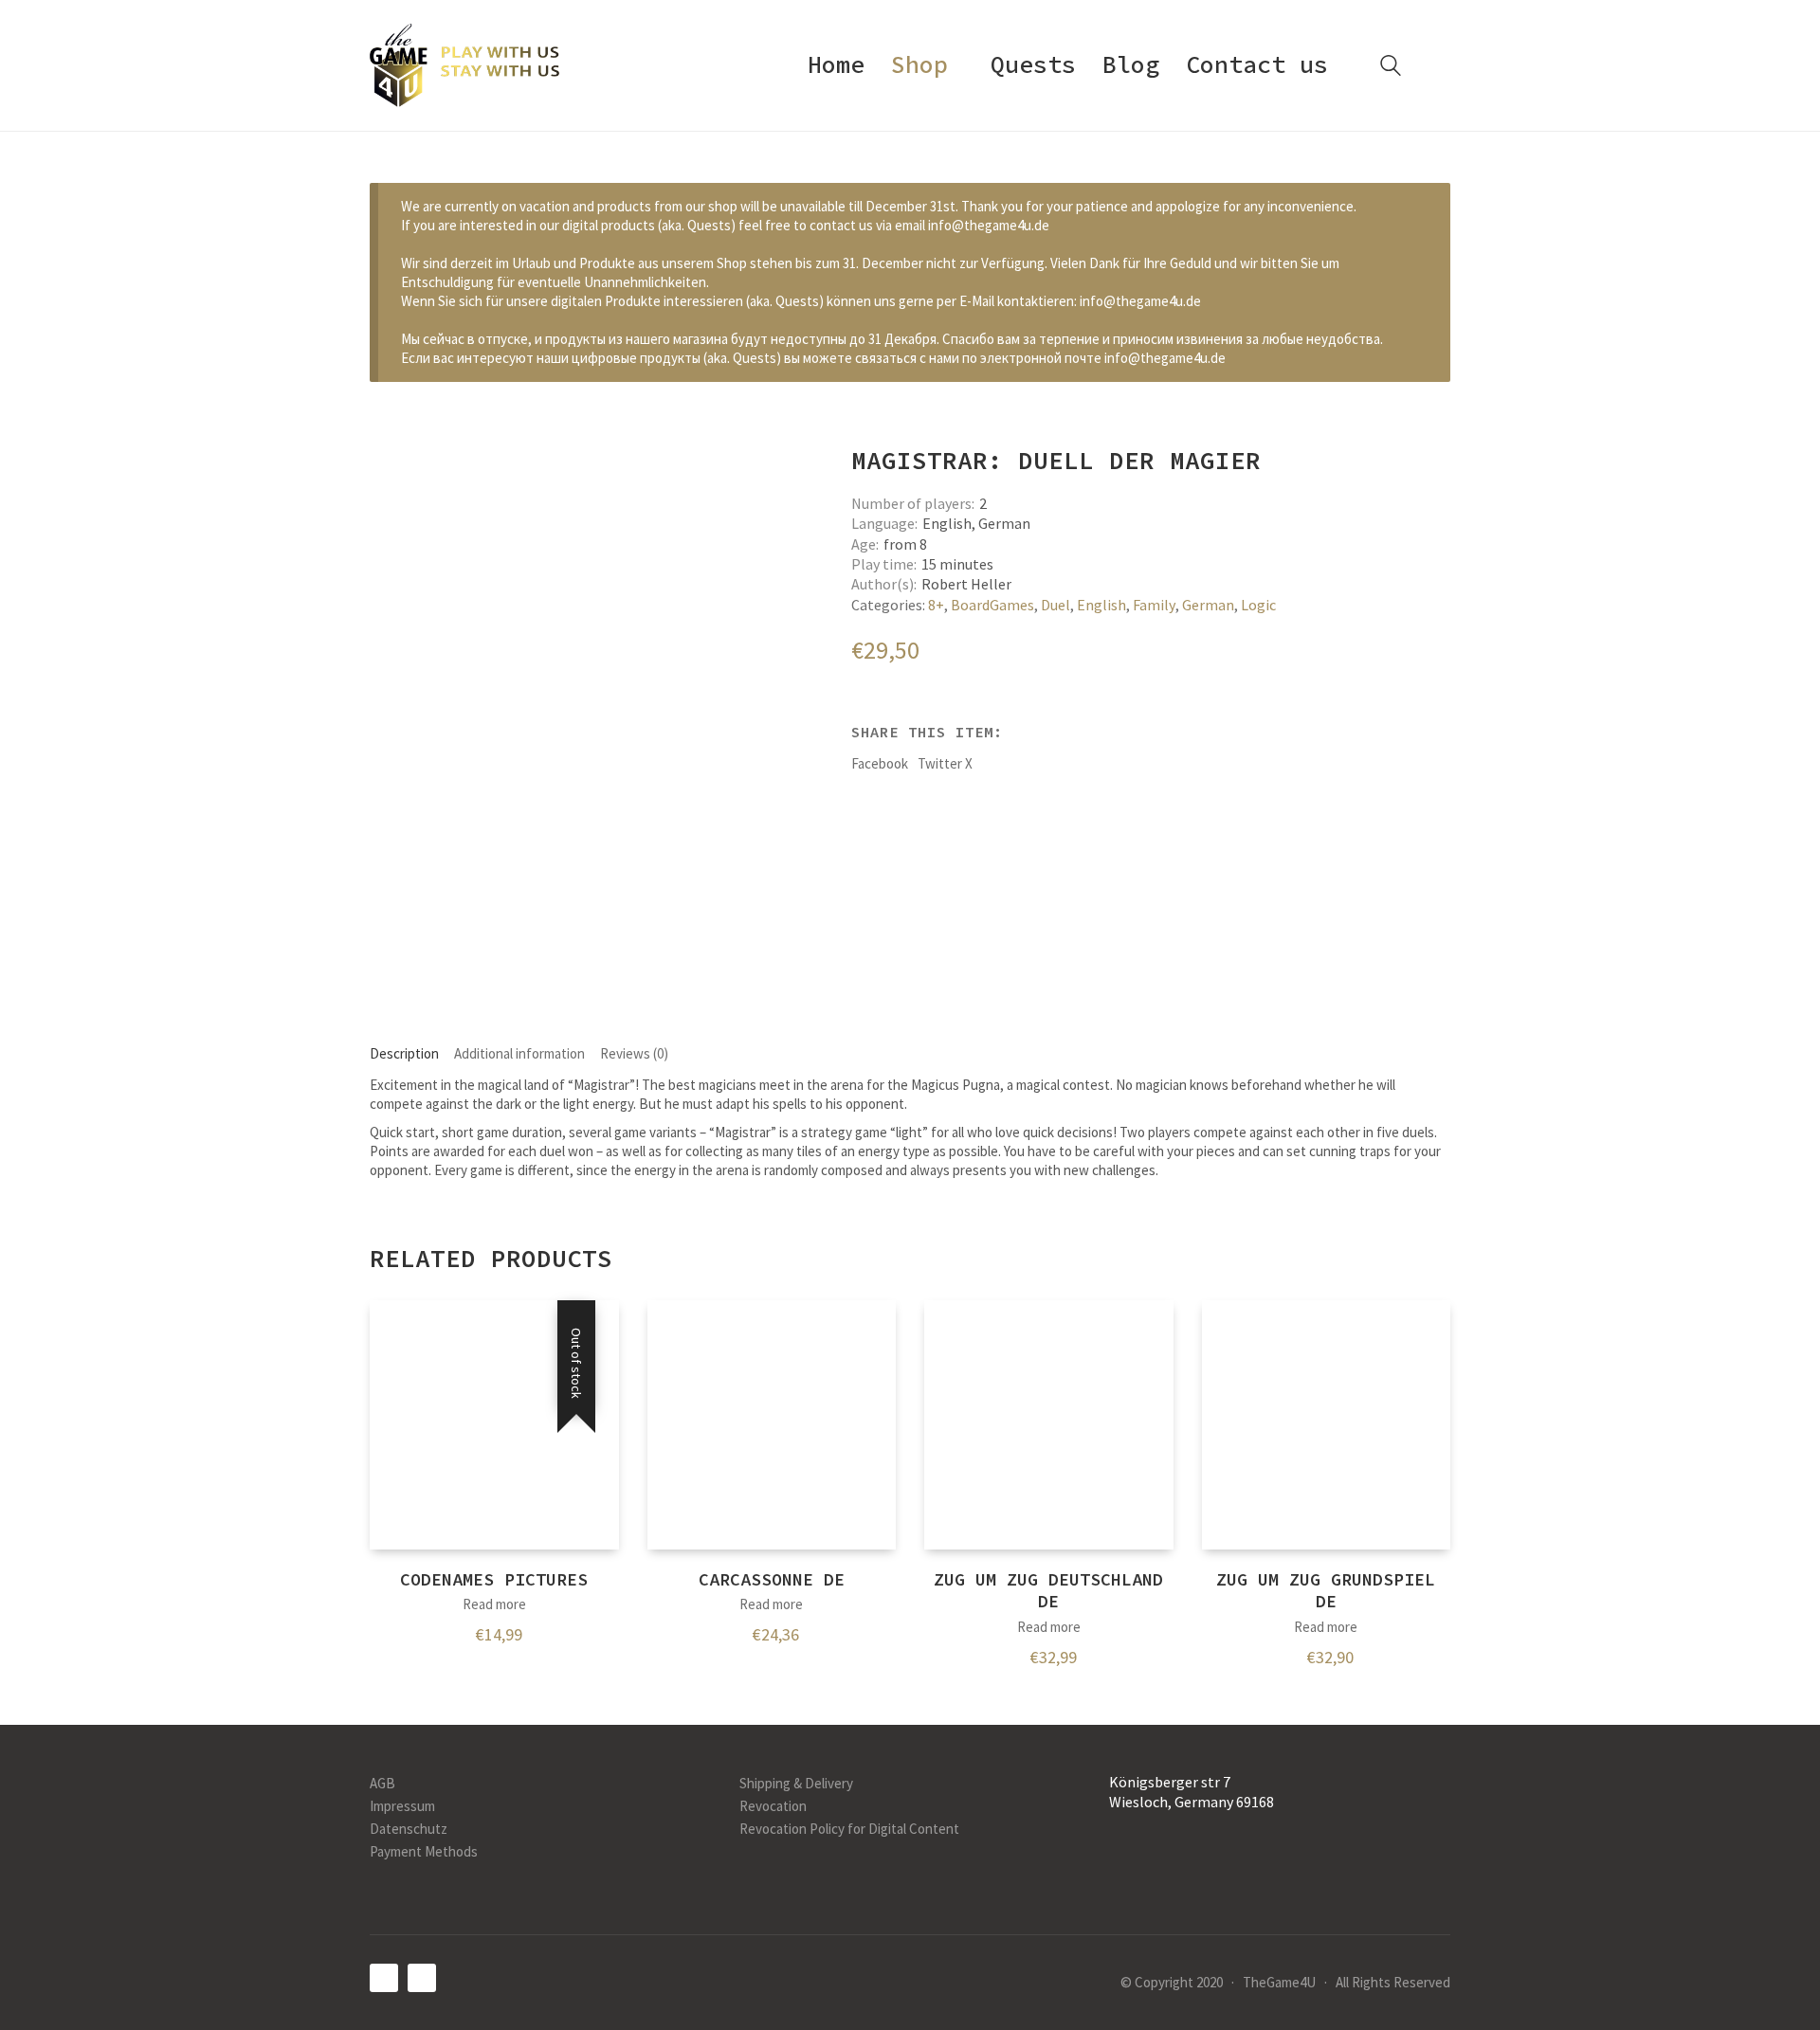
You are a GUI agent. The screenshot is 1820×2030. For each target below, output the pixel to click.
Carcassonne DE (772, 1579)
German (1208, 605)
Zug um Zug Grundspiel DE (1326, 1590)
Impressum (402, 1806)
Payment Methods (424, 1851)
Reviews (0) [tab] (634, 1053)
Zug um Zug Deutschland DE (1048, 1590)
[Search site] (1391, 68)
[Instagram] (422, 1978)
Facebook (880, 763)
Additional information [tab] (519, 1053)
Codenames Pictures (494, 1579)
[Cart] (1440, 66)
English (1101, 605)
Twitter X (945, 763)
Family (1154, 605)
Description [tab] (404, 1053)
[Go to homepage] (464, 65)
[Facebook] (384, 1978)
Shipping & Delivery (796, 1783)
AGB (382, 1783)
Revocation (773, 1806)
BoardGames (992, 605)
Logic (1258, 605)
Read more (494, 1604)
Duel (1056, 605)
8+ (936, 605)
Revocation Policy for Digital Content (849, 1829)
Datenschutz (409, 1829)
